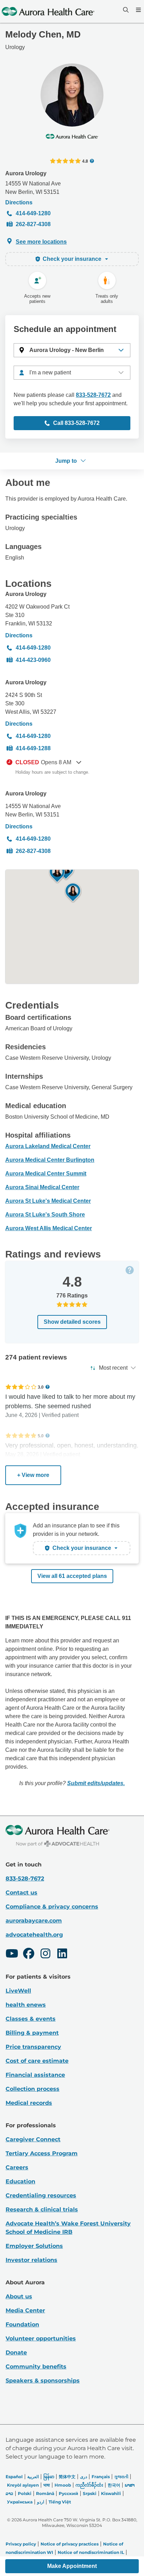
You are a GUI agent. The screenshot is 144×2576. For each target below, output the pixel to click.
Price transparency (33, 2047)
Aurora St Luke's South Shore (45, 1215)
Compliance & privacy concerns (52, 1907)
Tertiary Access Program (42, 2153)
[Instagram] (45, 1954)
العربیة (33, 2477)
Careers (17, 2167)
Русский (69, 2493)
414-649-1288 (33, 748)
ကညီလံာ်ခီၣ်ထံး (89, 2485)
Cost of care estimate (37, 2061)
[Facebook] (29, 1954)
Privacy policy (21, 2544)
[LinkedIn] (62, 1954)
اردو (41, 2502)
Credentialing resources (41, 2195)
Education (20, 2181)
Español (14, 2477)
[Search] (125, 10)
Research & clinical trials (42, 2209)
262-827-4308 (33, 224)
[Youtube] (12, 1954)
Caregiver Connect (33, 2139)
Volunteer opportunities (41, 2338)
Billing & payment (32, 2033)
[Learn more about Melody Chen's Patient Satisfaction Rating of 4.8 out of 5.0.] (65, 161)
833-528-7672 (93, 395)
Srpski (90, 2493)
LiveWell (18, 1991)
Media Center (25, 2310)
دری (84, 2477)
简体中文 (67, 2477)
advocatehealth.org (34, 1935)
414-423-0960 (33, 660)
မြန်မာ (49, 2477)
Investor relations (31, 2260)
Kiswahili (111, 2493)
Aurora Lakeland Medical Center (48, 1146)
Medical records (29, 2103)
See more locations (41, 242)
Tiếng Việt (60, 2502)
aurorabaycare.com (34, 1921)
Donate (16, 2353)
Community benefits (36, 2367)
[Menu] (138, 10)
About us (19, 2296)
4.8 (85, 161)
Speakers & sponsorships (43, 2381)
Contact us (21, 1893)
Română (45, 2493)
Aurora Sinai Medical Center (42, 1187)
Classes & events (31, 2019)
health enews (26, 2005)
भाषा (47, 2485)
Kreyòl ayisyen (23, 2485)
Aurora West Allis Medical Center (49, 1228)
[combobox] (72, 373)
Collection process (33, 2089)
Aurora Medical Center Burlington (50, 1160)
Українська (20, 2502)
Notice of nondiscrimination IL (91, 2552)
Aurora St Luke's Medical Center (48, 1201)
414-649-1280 (33, 213)
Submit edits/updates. (96, 1783)
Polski (25, 2493)
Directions (19, 202)
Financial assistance (35, 2075)
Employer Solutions (34, 2246)
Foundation (22, 2324)
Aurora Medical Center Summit (46, 1174)
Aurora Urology (26, 173)
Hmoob (63, 2485)
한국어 (114, 2485)
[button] (72, 350)
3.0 (41, 1387)
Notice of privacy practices (70, 2544)
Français (101, 2477)
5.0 (41, 1436)
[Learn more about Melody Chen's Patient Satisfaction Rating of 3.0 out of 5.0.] (21, 1387)
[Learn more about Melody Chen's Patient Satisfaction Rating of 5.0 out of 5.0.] (21, 1436)
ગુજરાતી (121, 2477)
